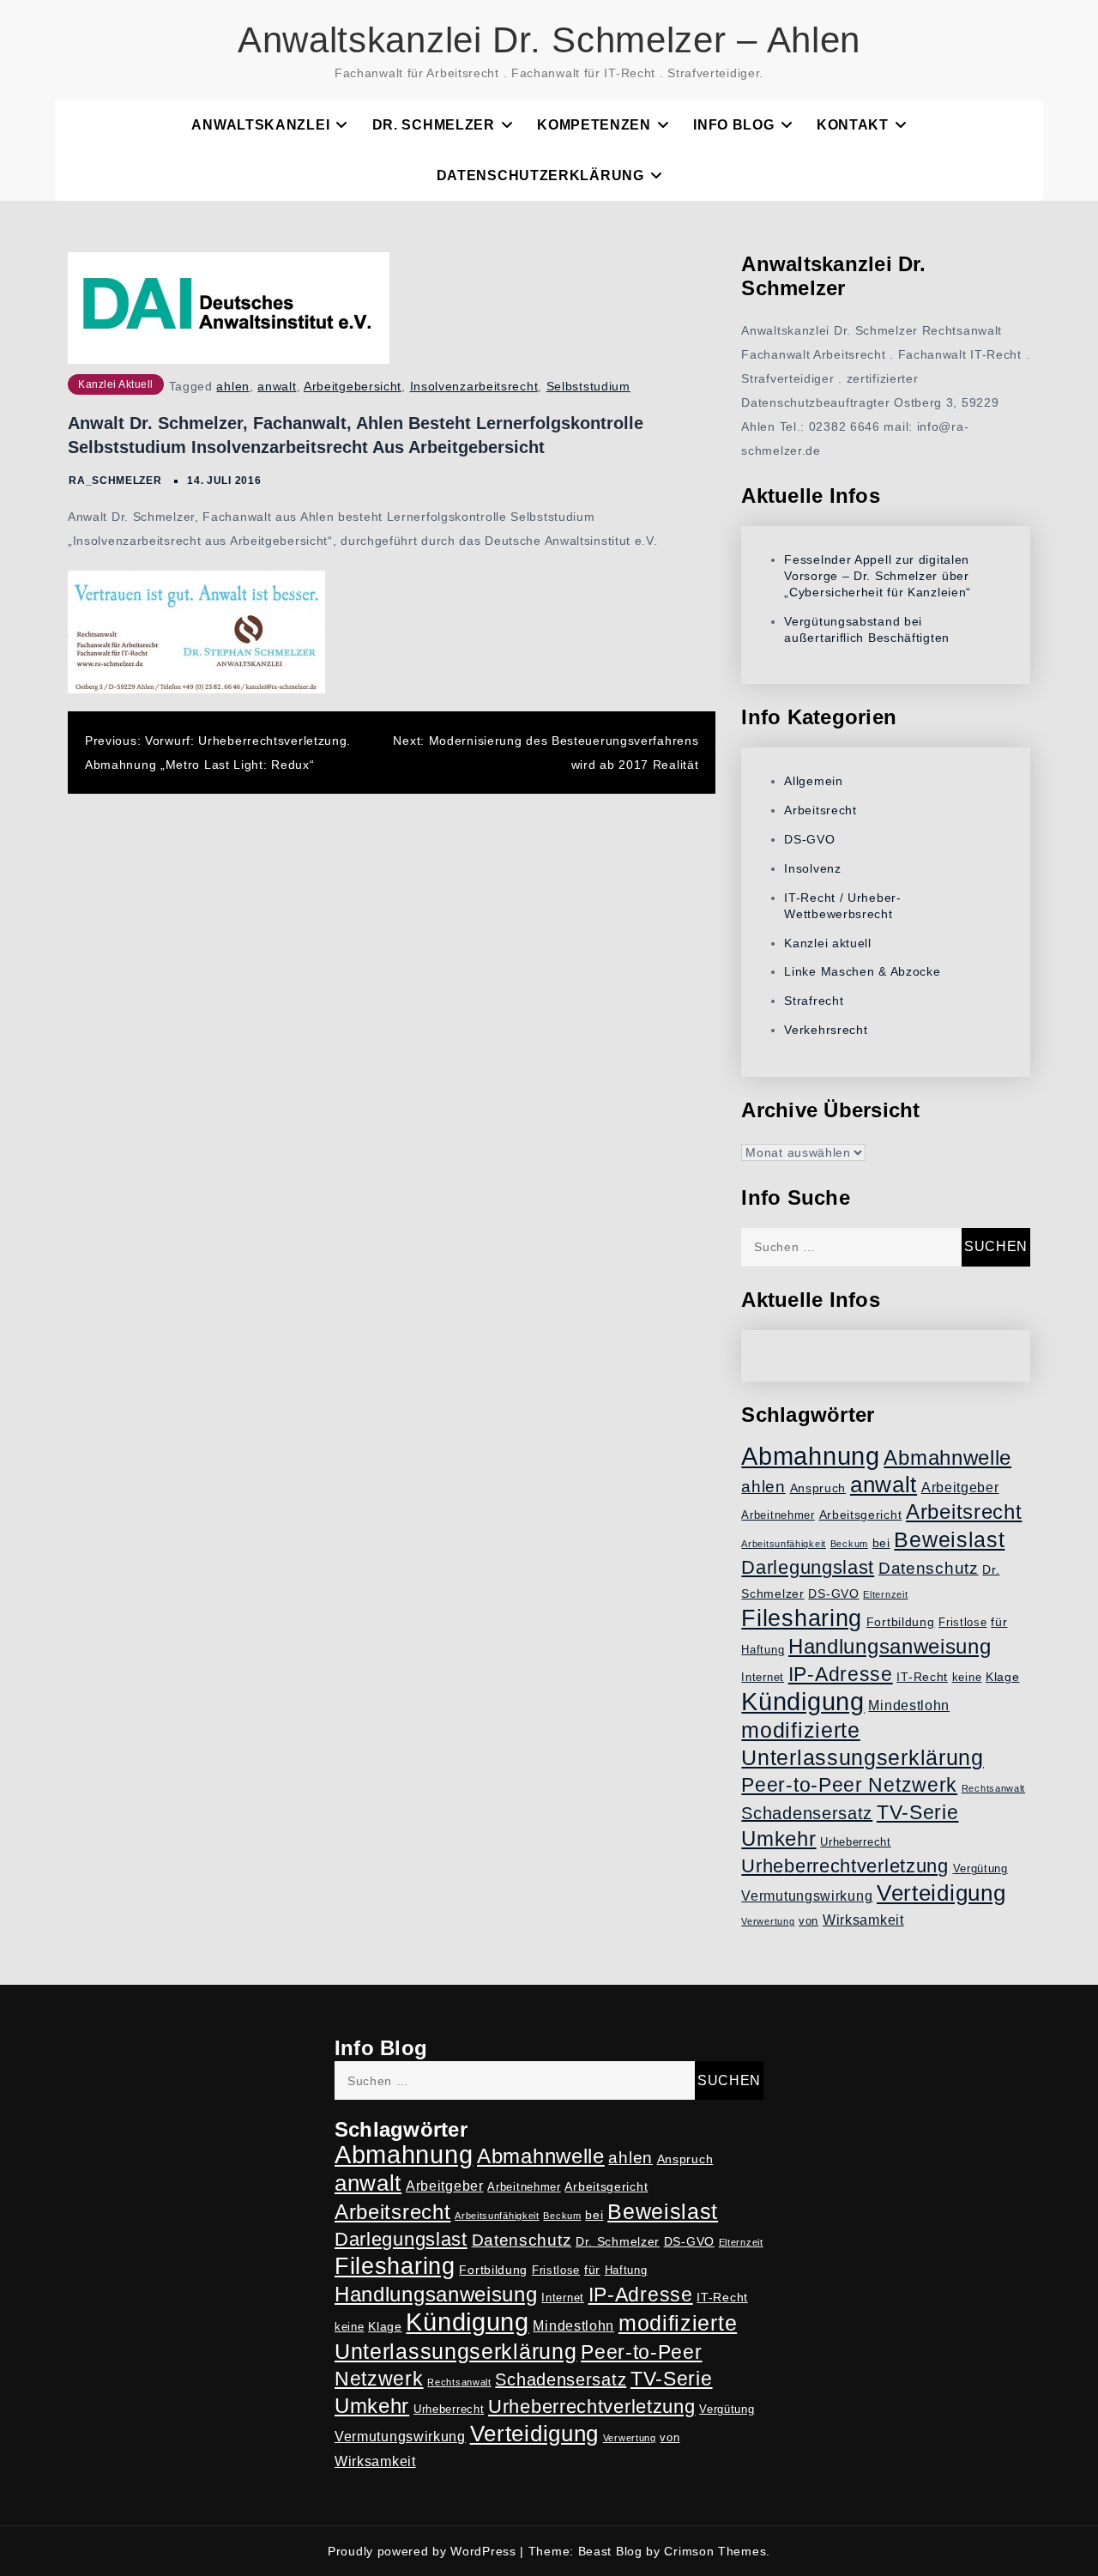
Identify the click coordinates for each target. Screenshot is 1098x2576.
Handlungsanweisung (890, 1646)
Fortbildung (901, 1622)
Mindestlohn (909, 1705)
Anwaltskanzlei (260, 125)
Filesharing (802, 1618)
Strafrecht (814, 1001)
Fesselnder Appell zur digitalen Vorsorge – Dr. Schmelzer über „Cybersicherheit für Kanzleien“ (878, 576)
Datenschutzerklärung (540, 175)
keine (967, 1678)
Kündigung (802, 1702)
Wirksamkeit (863, 1920)
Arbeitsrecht (820, 810)
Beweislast (949, 1539)
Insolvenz (812, 868)
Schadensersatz (807, 1813)
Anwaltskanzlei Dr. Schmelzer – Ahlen (549, 40)
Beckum (849, 1544)
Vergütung (980, 1869)
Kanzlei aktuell (116, 384)
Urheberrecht (855, 1842)
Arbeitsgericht (861, 1515)
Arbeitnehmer (778, 1515)
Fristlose (962, 1623)
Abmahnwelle (947, 1458)
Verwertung (768, 1921)
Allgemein (813, 781)
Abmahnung (810, 1456)
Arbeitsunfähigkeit (784, 1544)
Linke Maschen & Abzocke (862, 971)
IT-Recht (922, 1677)
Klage (1003, 1677)
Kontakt (853, 125)
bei (881, 1543)
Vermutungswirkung (807, 1896)
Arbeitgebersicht (353, 386)
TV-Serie (918, 1812)
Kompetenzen (594, 125)
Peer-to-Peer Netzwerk (849, 1785)
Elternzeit (885, 1594)
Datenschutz (929, 1568)
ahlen (233, 386)
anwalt (277, 386)
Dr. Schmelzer (434, 125)
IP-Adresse (841, 1674)
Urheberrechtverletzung (845, 1866)
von (808, 1921)
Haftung (763, 1650)
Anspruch (818, 1488)
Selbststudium (588, 386)
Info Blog (733, 125)
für (999, 1622)
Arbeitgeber (960, 1488)
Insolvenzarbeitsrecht (474, 386)
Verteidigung (941, 1893)
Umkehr (778, 1838)
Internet (763, 1678)
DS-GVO (809, 839)
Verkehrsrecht (826, 1030)
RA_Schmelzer (115, 481)
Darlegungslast (808, 1567)
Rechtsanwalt (993, 1788)
